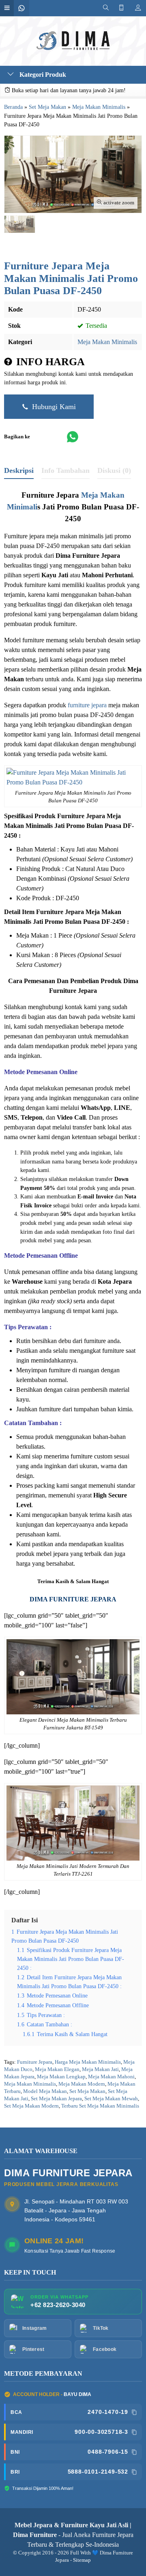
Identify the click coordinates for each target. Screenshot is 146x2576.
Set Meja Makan (87, 2091)
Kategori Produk (42, 75)
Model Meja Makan (45, 2091)
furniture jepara (87, 705)
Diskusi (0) (114, 470)
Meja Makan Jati (100, 2069)
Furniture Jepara (35, 2062)
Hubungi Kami (53, 407)
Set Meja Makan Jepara (56, 2099)
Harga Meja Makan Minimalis (88, 2062)
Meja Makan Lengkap (61, 2077)
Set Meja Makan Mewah (111, 2099)
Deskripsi (19, 470)
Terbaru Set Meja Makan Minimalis (100, 2106)
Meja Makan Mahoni (111, 2077)
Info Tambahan (65, 470)
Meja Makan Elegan (57, 2069)
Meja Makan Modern (82, 2084)
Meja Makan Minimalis (107, 342)
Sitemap (82, 2560)
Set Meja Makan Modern (31, 2106)
